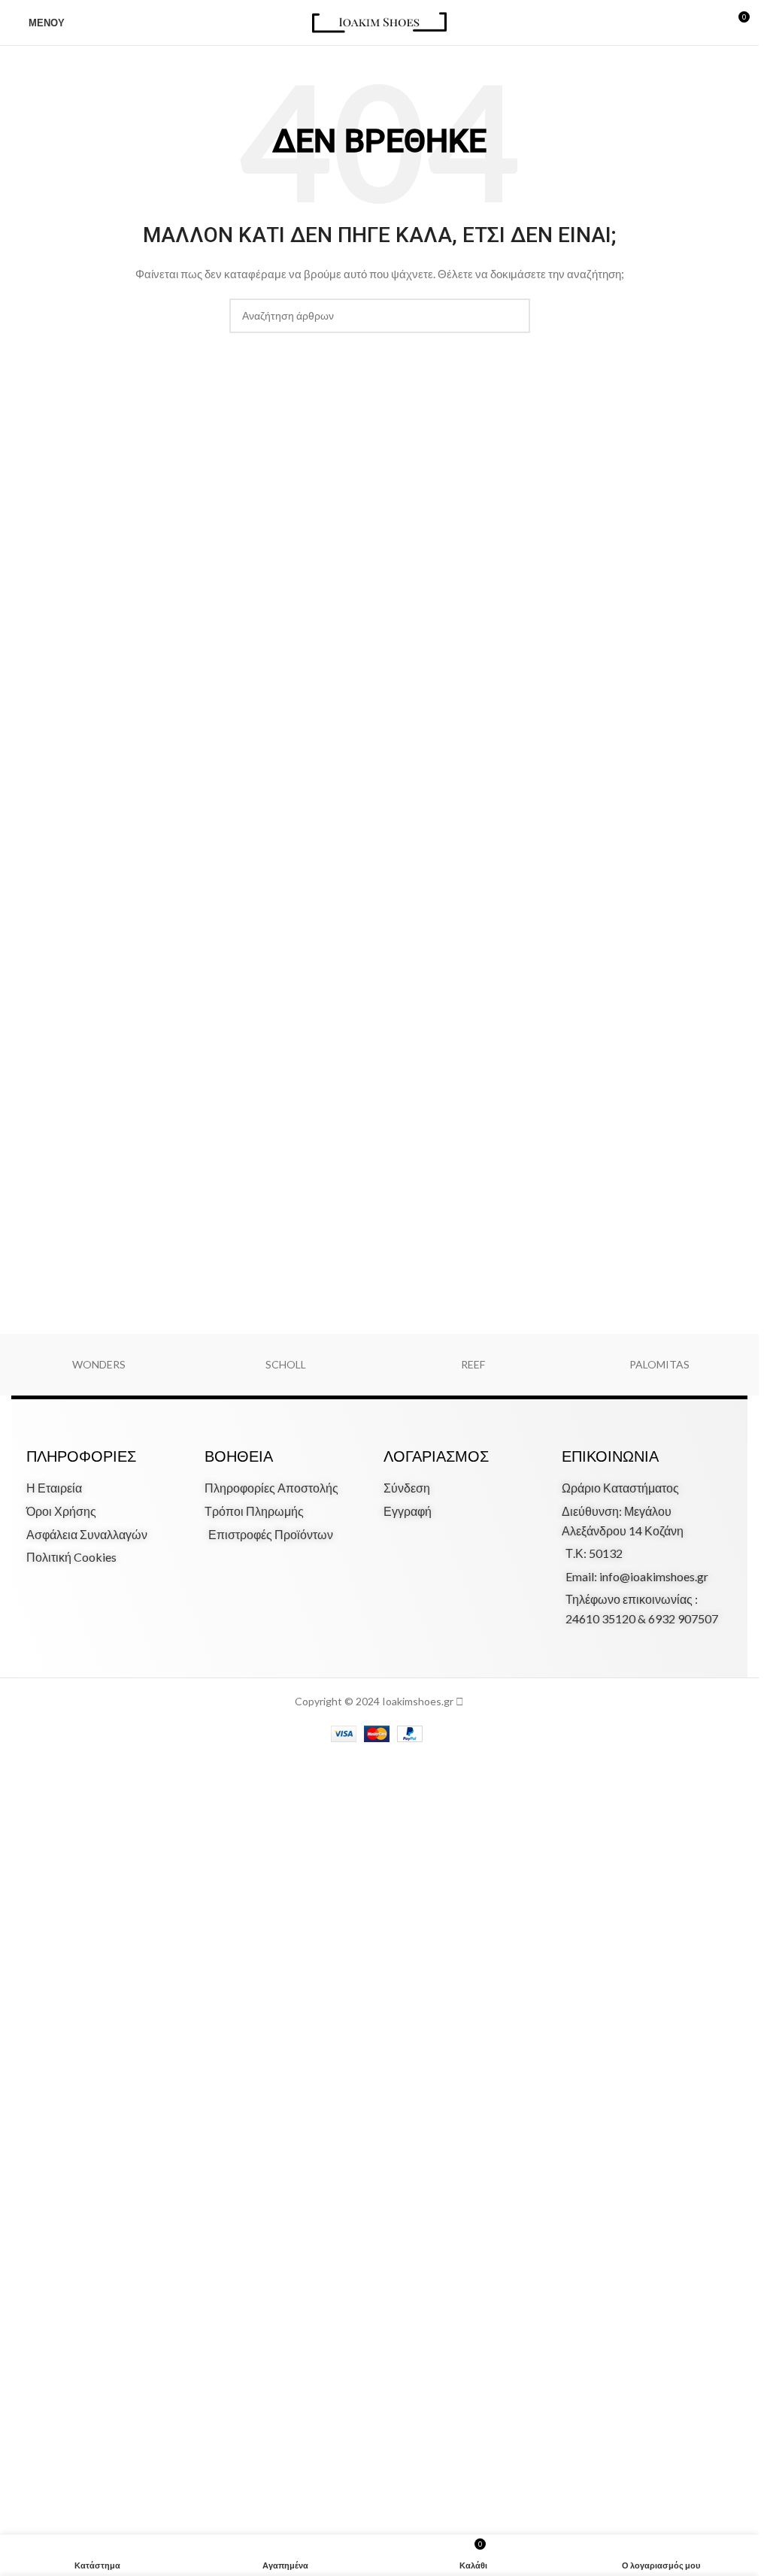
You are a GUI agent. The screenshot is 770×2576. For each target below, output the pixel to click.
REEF (473, 1364)
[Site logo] (379, 21)
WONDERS (99, 1364)
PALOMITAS (659, 1364)
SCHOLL (286, 1364)
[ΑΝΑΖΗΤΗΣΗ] (513, 316)
